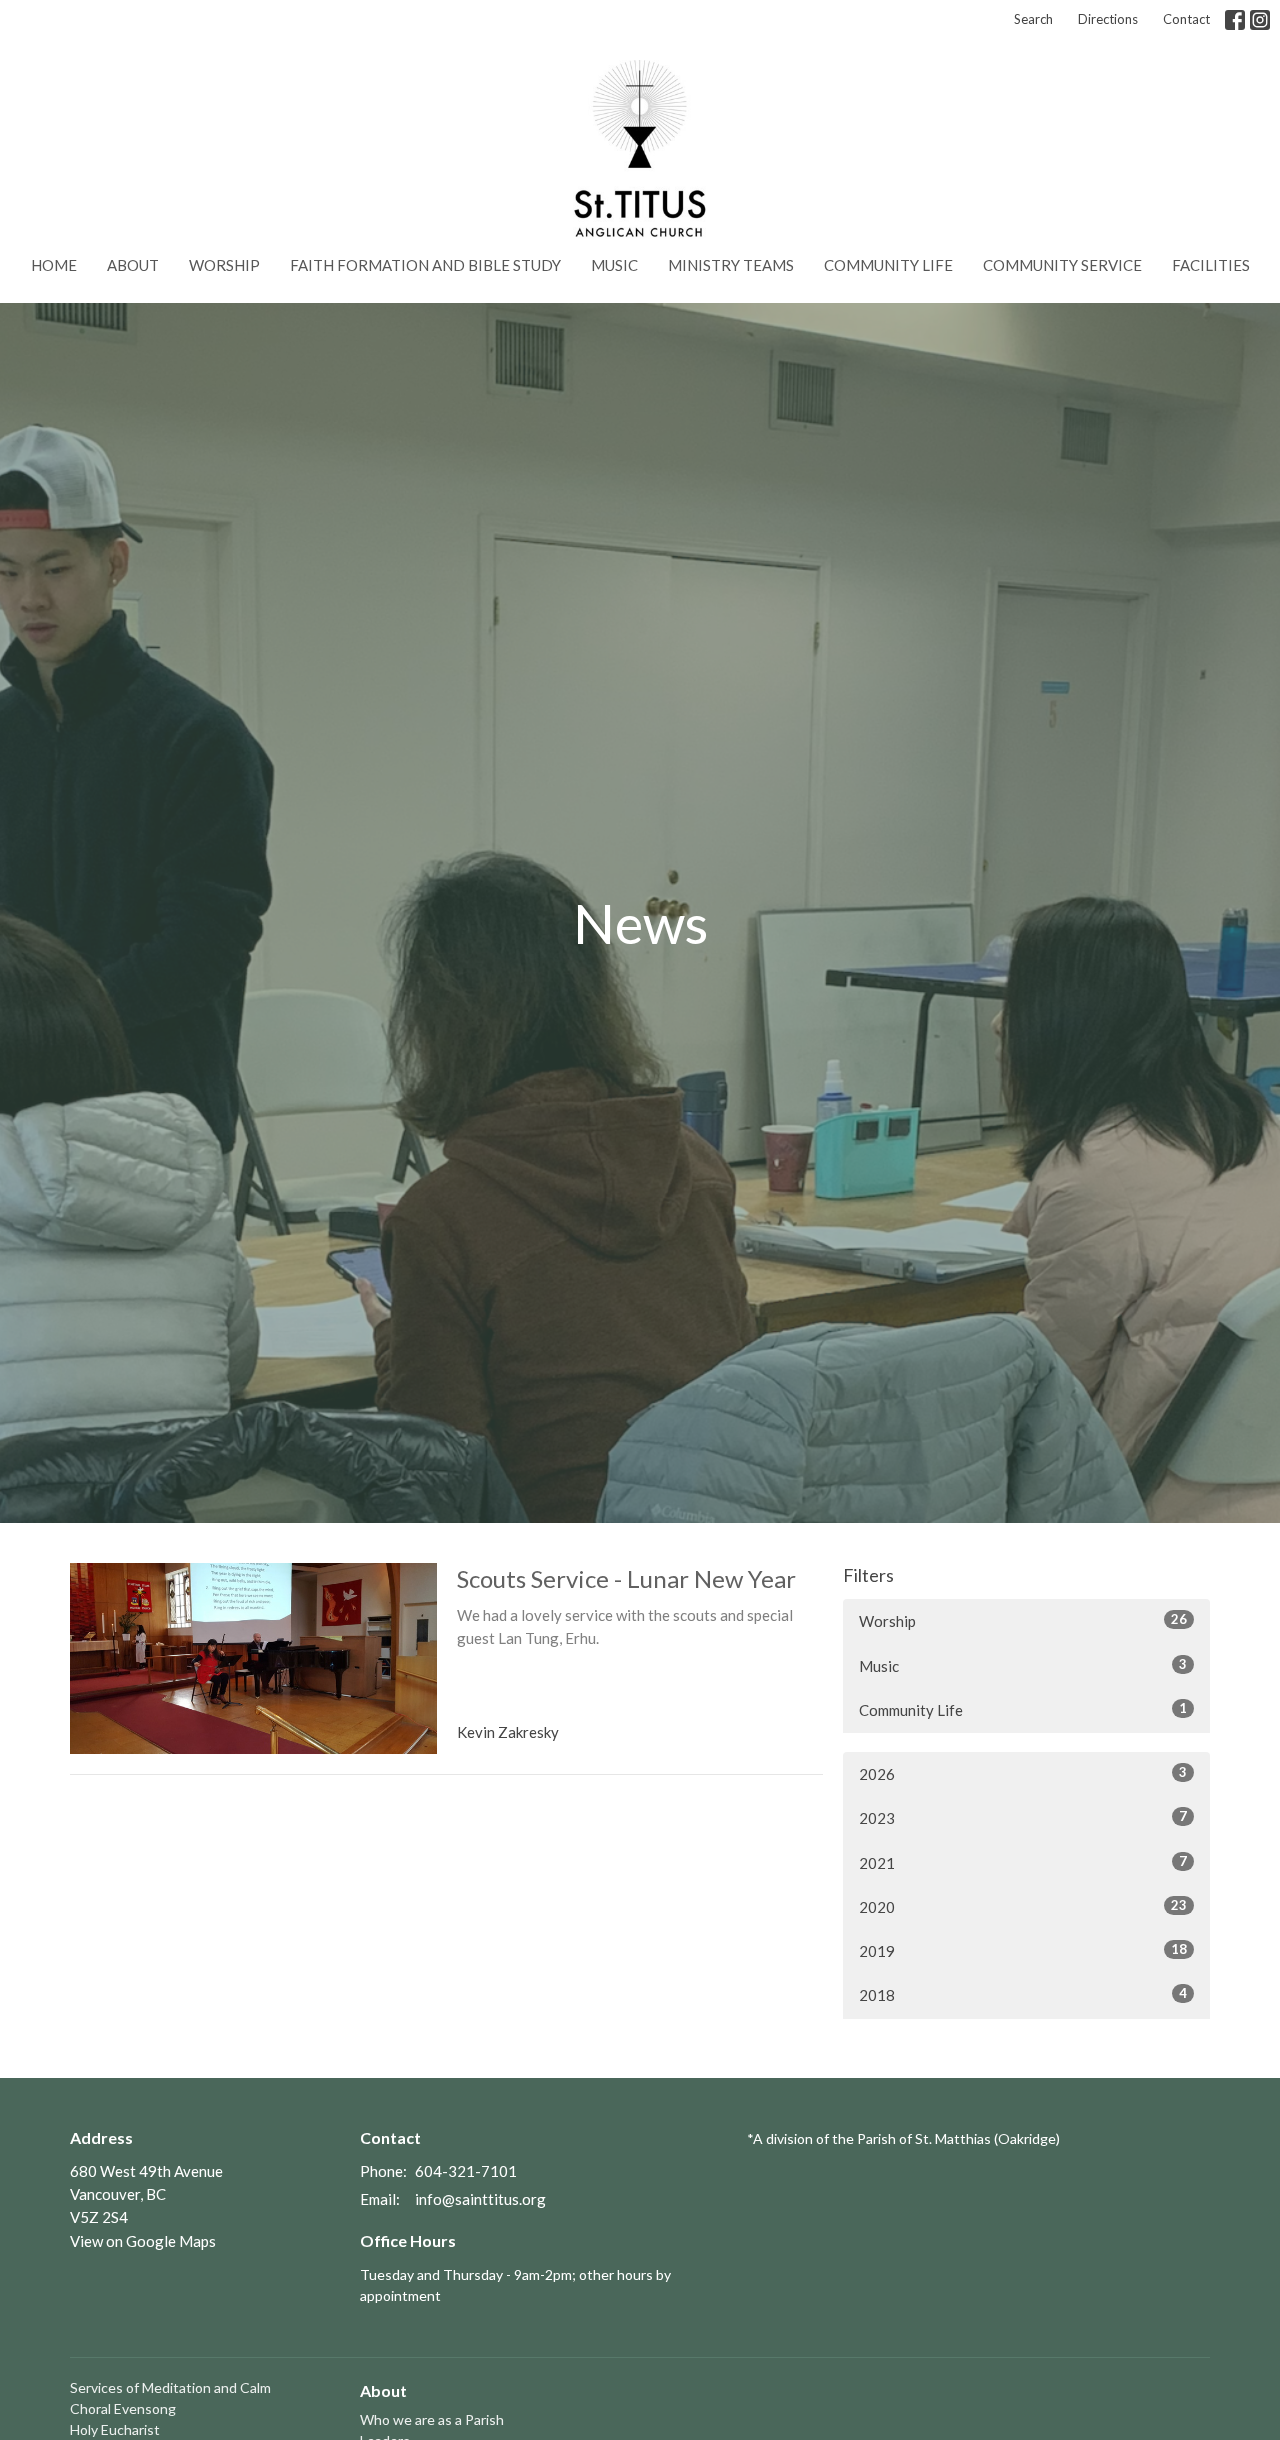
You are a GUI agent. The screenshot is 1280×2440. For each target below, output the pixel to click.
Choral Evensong (123, 2408)
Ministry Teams (731, 265)
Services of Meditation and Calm (170, 2387)
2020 (1023, 1906)
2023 (1023, 1817)
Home (54, 265)
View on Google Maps (143, 2241)
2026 (1023, 1773)
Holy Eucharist (115, 2429)
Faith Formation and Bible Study (425, 265)
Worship (224, 265)
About (133, 265)
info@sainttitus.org (480, 2199)
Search (1033, 19)
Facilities (1211, 265)
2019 (1023, 1950)
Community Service (1062, 265)
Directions (1108, 19)
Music (614, 265)
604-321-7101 (466, 2171)
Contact (1186, 19)
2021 (1023, 1862)
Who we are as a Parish (432, 2419)
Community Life (888, 265)
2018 (1023, 1994)
